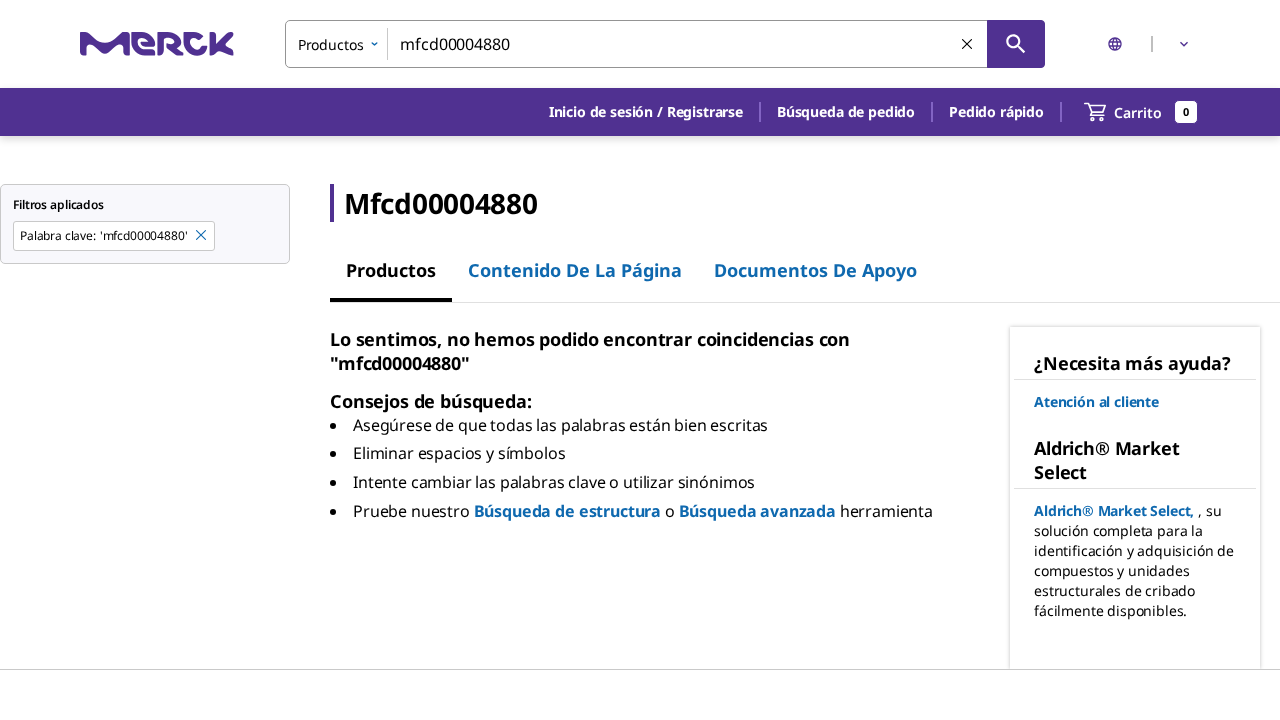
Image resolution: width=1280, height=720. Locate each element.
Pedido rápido (996, 111)
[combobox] (665, 44)
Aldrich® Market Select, (1114, 510)
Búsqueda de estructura (567, 511)
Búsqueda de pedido (846, 111)
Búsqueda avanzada (757, 511)
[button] (646, 112)
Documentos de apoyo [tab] (815, 270)
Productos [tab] (391, 270)
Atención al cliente (1096, 401)
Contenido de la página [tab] (575, 270)
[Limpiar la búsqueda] (968, 45)
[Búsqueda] (1016, 44)
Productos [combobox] (331, 44)
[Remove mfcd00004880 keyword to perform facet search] (202, 236)
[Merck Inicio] (157, 43)
